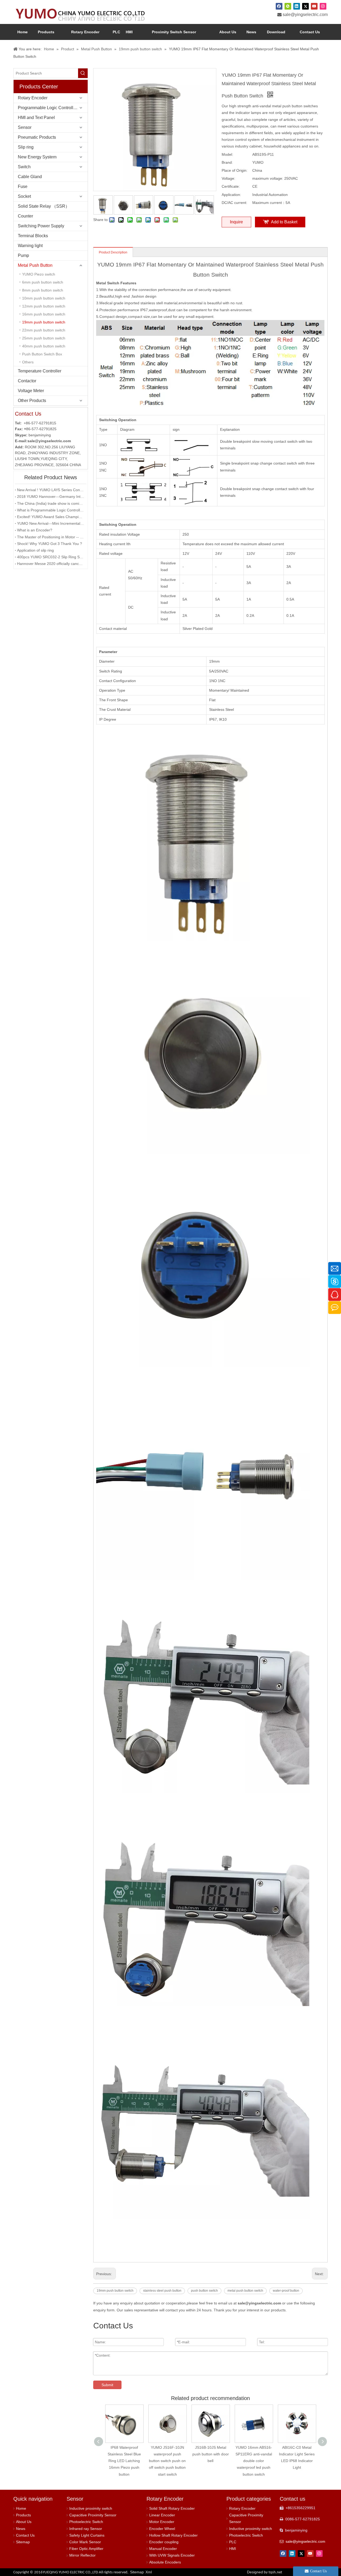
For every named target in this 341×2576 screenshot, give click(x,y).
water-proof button (286, 2291)
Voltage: (228, 178)
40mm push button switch (44, 346)
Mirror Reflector (82, 2555)
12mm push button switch (44, 306)
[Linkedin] (297, 6)
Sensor (25, 127)
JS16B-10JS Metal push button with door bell (167, 2454)
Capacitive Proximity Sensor (93, 2515)
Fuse (23, 186)
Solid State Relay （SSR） (44, 206)
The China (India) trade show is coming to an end (51, 503)
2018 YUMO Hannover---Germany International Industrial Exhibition (51, 497)
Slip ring (26, 147)
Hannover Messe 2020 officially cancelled (51, 564)
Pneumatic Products (37, 137)
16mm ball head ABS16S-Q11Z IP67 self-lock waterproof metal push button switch (297, 2461)
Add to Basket (284, 222)
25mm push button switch (44, 338)
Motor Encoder (162, 2522)
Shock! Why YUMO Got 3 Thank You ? (50, 544)
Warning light (30, 246)
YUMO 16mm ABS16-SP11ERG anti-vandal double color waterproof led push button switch (211, 2461)
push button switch (204, 2291)
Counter (25, 216)
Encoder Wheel (162, 2529)
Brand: (227, 162)
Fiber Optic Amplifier (86, 2549)
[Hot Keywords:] (83, 73)
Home (21, 2508)
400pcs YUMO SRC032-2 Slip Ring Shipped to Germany (51, 557)
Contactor (27, 381)
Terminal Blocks (33, 236)
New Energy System (37, 157)
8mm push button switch (43, 290)
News (21, 2529)
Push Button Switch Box (42, 354)
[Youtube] (314, 6)
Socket (24, 196)
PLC (233, 2542)
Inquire (236, 222)
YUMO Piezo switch (39, 274)
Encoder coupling (164, 2542)
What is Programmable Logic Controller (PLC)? (51, 510)
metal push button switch (245, 2291)
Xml (149, 2572)
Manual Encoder (163, 2549)
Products (23, 2515)
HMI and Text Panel (36, 118)
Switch (24, 167)
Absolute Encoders (165, 2562)
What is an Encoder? (35, 530)
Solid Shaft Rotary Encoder (172, 2508)
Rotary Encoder (33, 98)
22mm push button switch (44, 330)
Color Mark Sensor (85, 2542)
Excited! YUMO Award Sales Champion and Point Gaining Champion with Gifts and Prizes (51, 517)
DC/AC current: (234, 203)
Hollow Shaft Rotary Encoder (173, 2535)
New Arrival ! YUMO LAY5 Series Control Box (51, 490)
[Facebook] (279, 6)
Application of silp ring (35, 550)
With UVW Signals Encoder (172, 2555)
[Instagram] (323, 6)
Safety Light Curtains (87, 2535)
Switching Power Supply (41, 226)
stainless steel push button (162, 2291)
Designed (265, 2572)
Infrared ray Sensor (86, 2529)
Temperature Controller (40, 371)
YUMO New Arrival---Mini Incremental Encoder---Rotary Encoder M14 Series (51, 523)
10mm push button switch (44, 298)
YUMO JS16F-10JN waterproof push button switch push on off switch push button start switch (124, 2461)
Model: (227, 154)
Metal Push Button (35, 265)
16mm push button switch (44, 314)
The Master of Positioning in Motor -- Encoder (51, 537)
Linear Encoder (162, 2515)
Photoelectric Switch (86, 2522)
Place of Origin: (235, 170)
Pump (23, 255)
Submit (107, 2385)
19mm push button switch (44, 322)
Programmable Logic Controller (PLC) (53, 108)
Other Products (32, 401)
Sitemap (23, 2542)
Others (28, 362)
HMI (233, 2549)
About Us (24, 2522)
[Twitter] (305, 6)
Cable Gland (30, 177)
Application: (231, 195)
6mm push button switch (43, 282)
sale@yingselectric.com (305, 15)
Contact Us (25, 2535)
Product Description (113, 252)
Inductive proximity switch (91, 2508)
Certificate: (231, 186)
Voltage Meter (31, 391)
